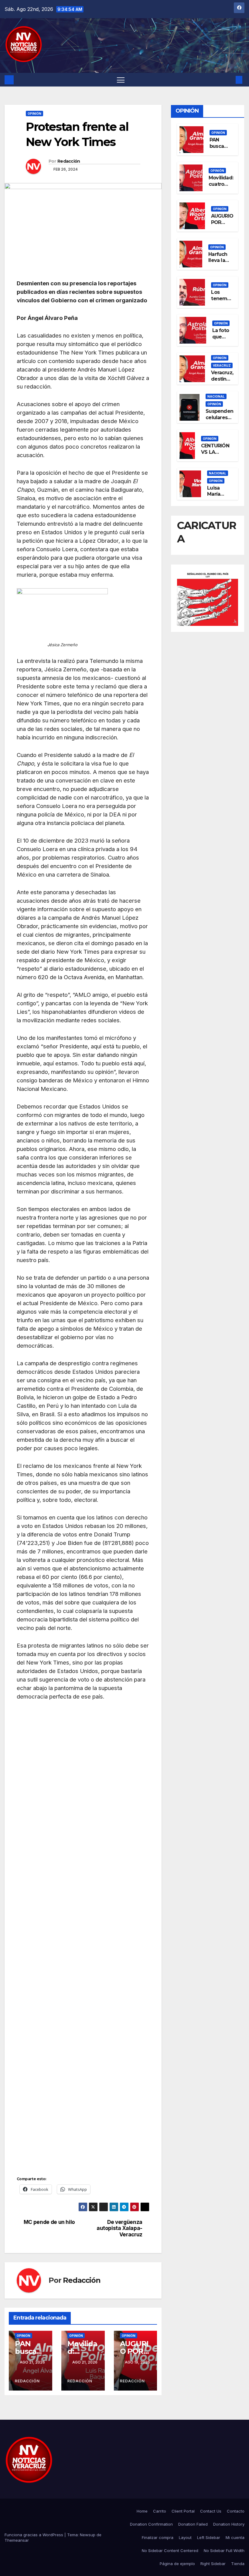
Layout (185, 2537)
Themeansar (17, 2540)
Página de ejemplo (177, 2564)
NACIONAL (216, 396)
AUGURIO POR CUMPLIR (222, 222)
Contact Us (211, 2511)
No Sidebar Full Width (224, 2551)
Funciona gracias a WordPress (34, 2535)
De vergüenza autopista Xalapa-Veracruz (119, 2228)
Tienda (238, 2564)
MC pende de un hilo (49, 2222)
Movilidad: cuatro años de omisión (221, 187)
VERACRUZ (222, 365)
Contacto (236, 2511)
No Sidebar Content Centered (170, 2551)
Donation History (229, 2524)
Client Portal (183, 2511)
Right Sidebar (213, 2564)
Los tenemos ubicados (222, 299)
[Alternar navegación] (121, 80)
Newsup (88, 2535)
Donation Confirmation (151, 2524)
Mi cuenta (235, 2537)
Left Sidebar (209, 2537)
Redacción (69, 161)
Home (142, 2511)
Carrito (160, 2511)
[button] (229, 80)
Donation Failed (193, 2524)
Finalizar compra (158, 2537)
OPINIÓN (34, 114)
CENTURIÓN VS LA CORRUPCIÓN (217, 452)
